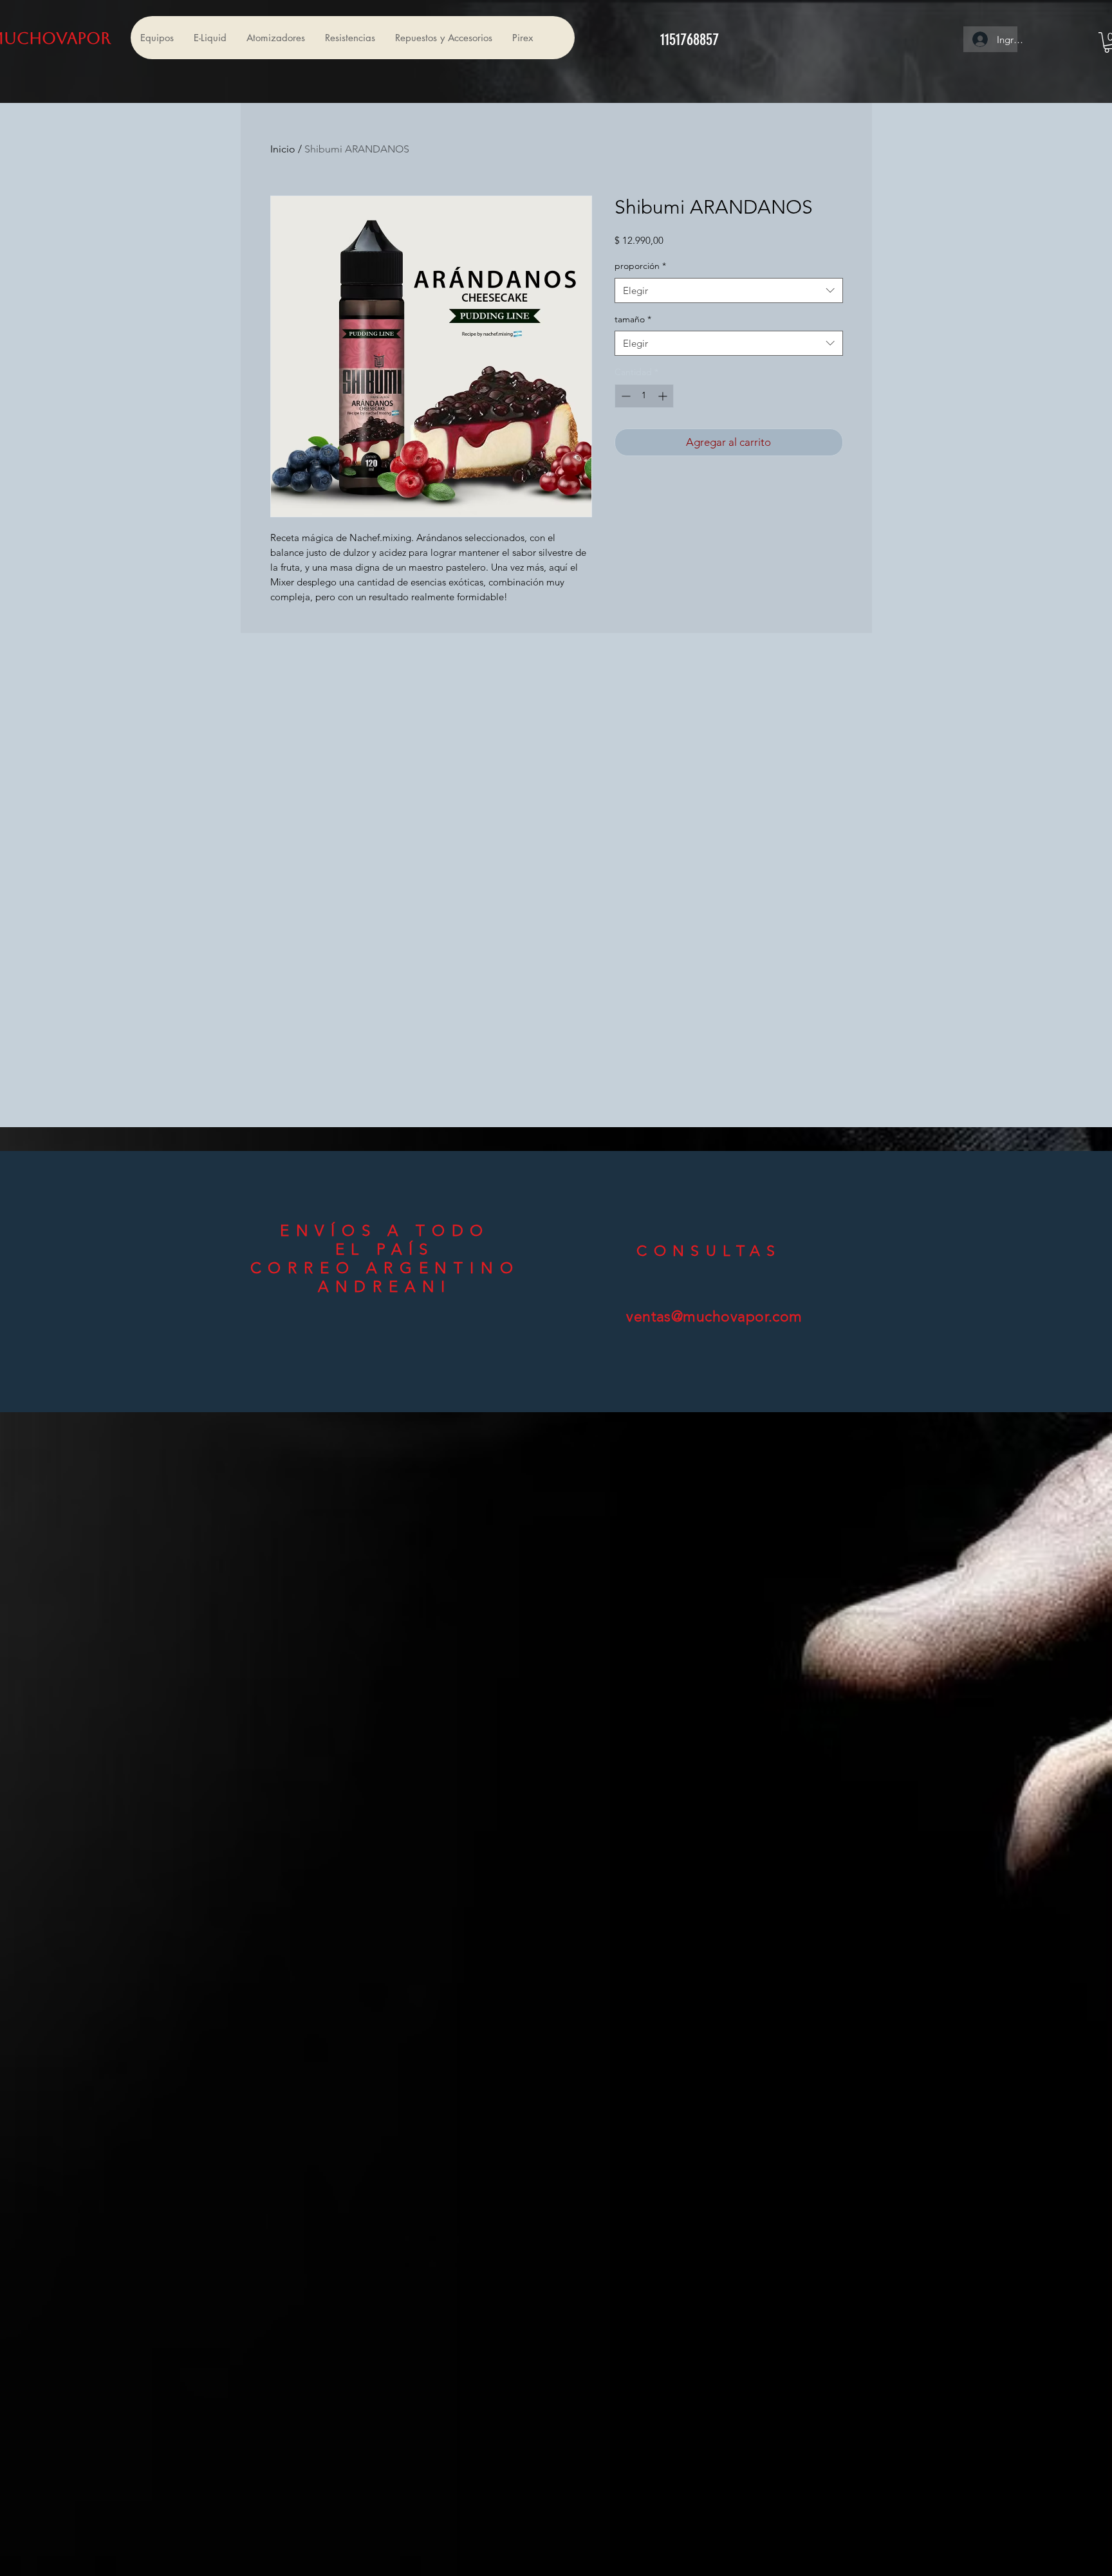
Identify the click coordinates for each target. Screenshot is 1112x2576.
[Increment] (664, 396)
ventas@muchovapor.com (714, 1317)
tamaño (633, 319)
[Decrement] (625, 396)
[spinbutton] (644, 396)
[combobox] (729, 290)
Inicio (283, 149)
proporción (640, 266)
